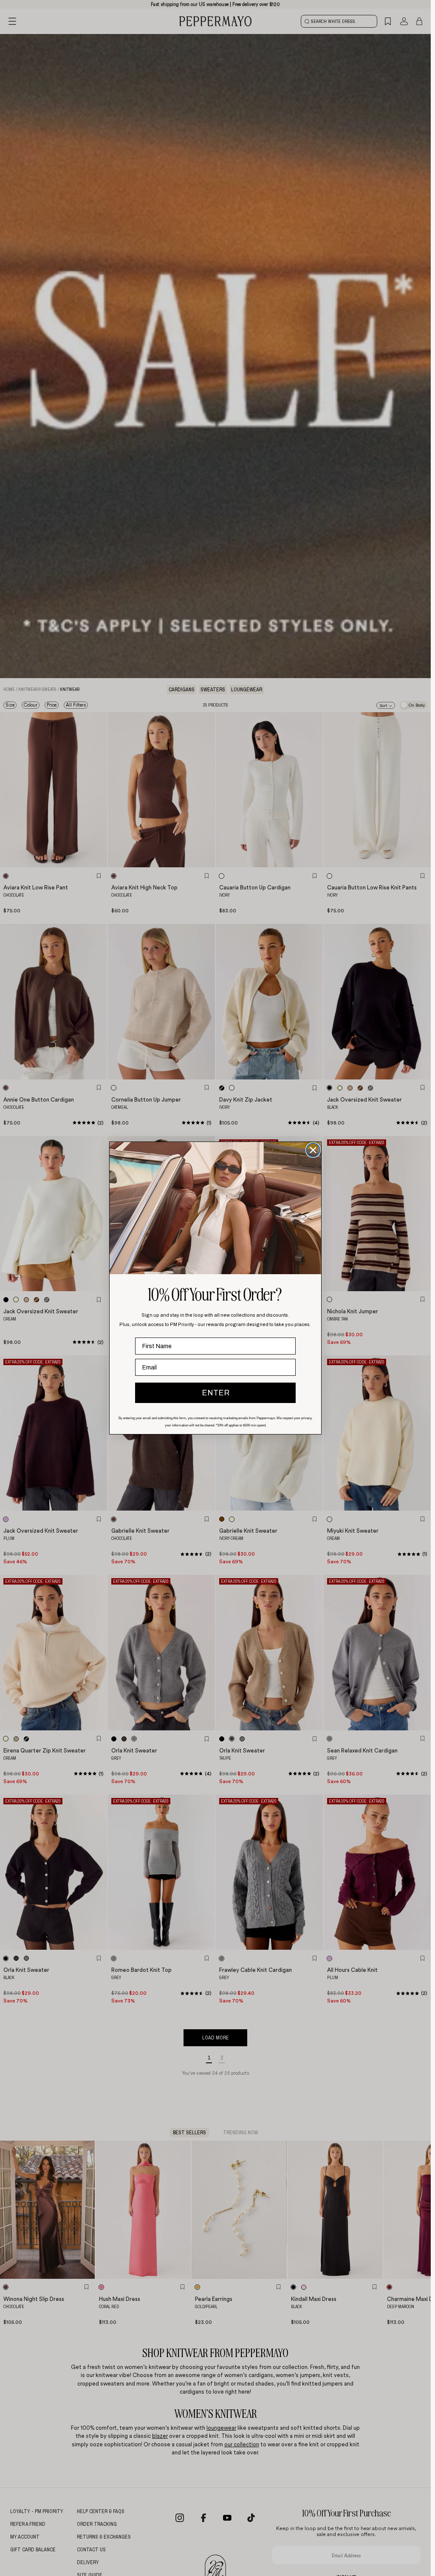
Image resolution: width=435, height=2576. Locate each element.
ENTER (216, 1393)
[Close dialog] (313, 1150)
